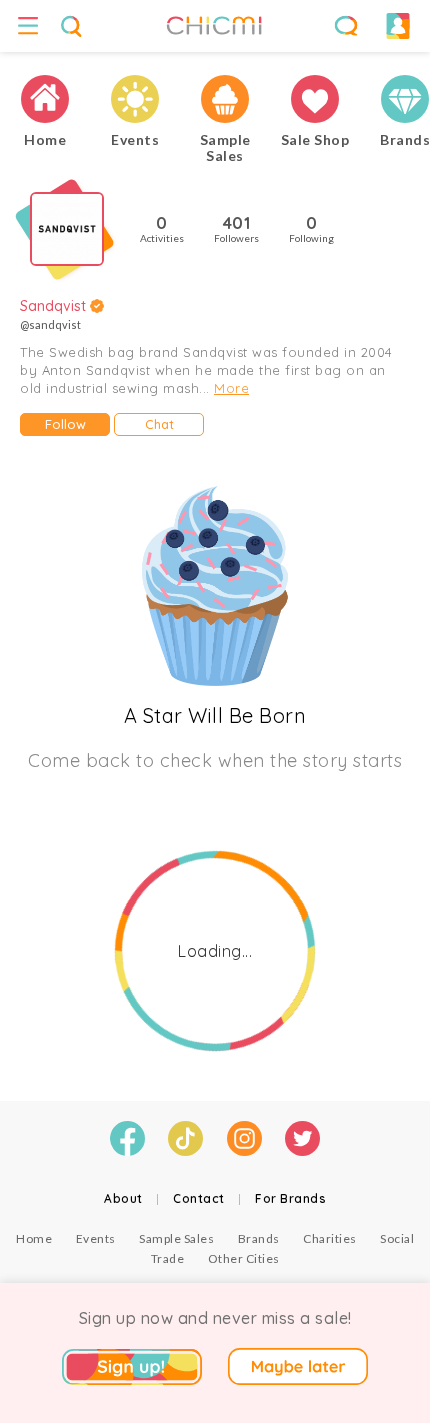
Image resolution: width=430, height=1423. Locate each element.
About (123, 1198)
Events (96, 1238)
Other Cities (244, 1258)
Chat (159, 424)
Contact (199, 1198)
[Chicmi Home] (45, 99)
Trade (168, 1258)
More (231, 388)
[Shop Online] (315, 99)
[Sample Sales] (225, 99)
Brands (259, 1238)
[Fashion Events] (135, 99)
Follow (65, 424)
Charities (330, 1238)
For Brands (290, 1198)
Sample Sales (176, 1238)
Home (34, 1238)
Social (397, 1238)
